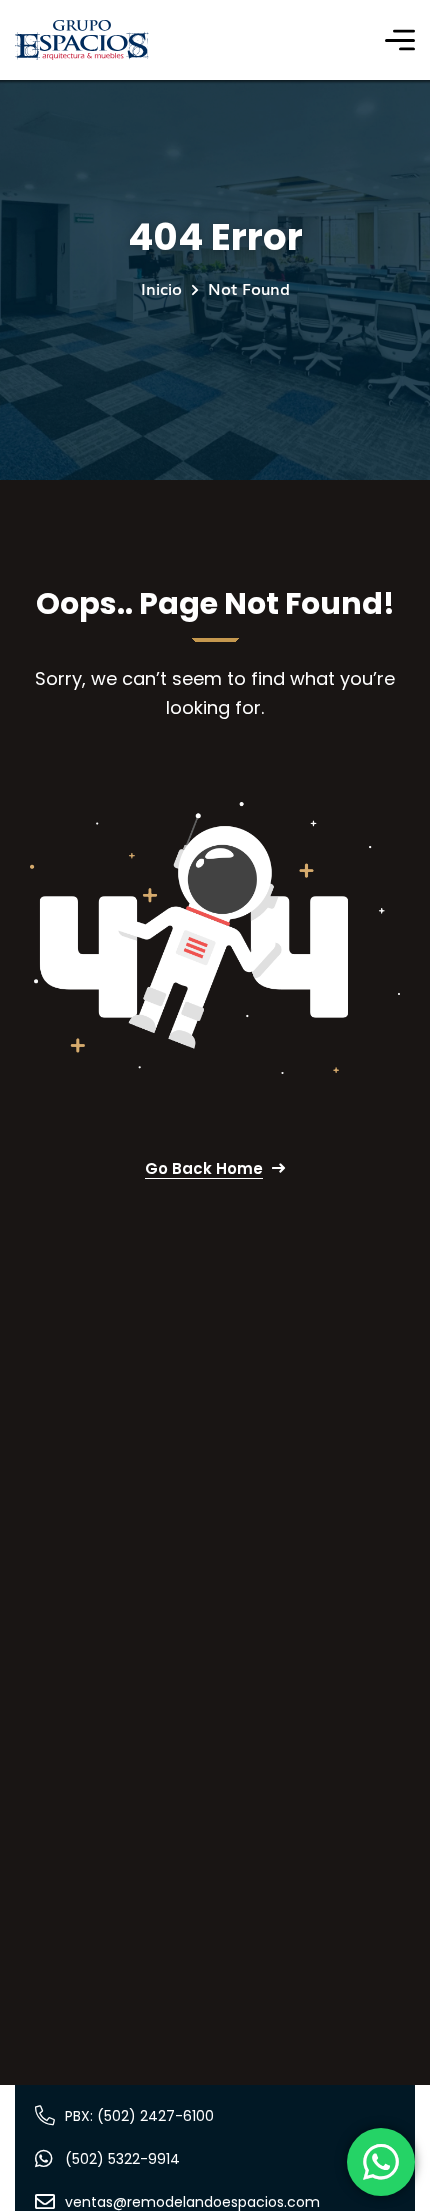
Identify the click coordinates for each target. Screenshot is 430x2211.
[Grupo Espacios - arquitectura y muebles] (82, 40)
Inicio (161, 288)
